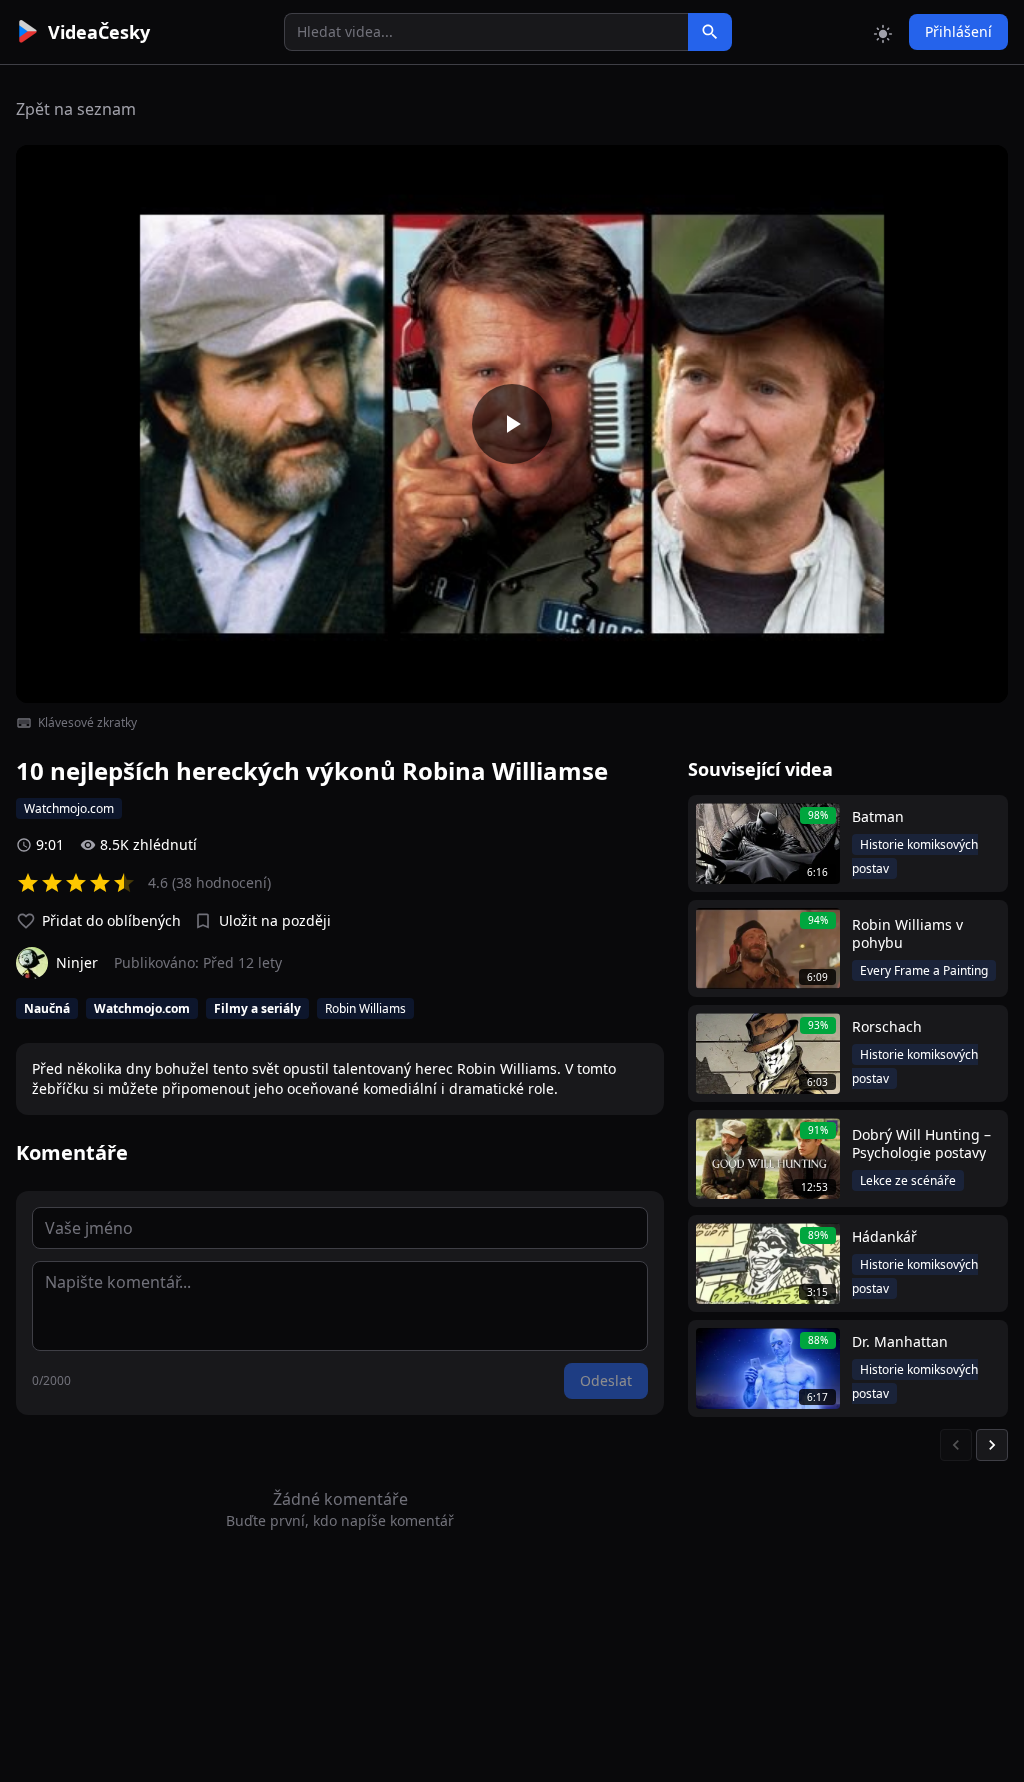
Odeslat (606, 1380)
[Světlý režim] (883, 32)
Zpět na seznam (76, 109)
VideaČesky (99, 32)
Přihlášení (958, 31)
